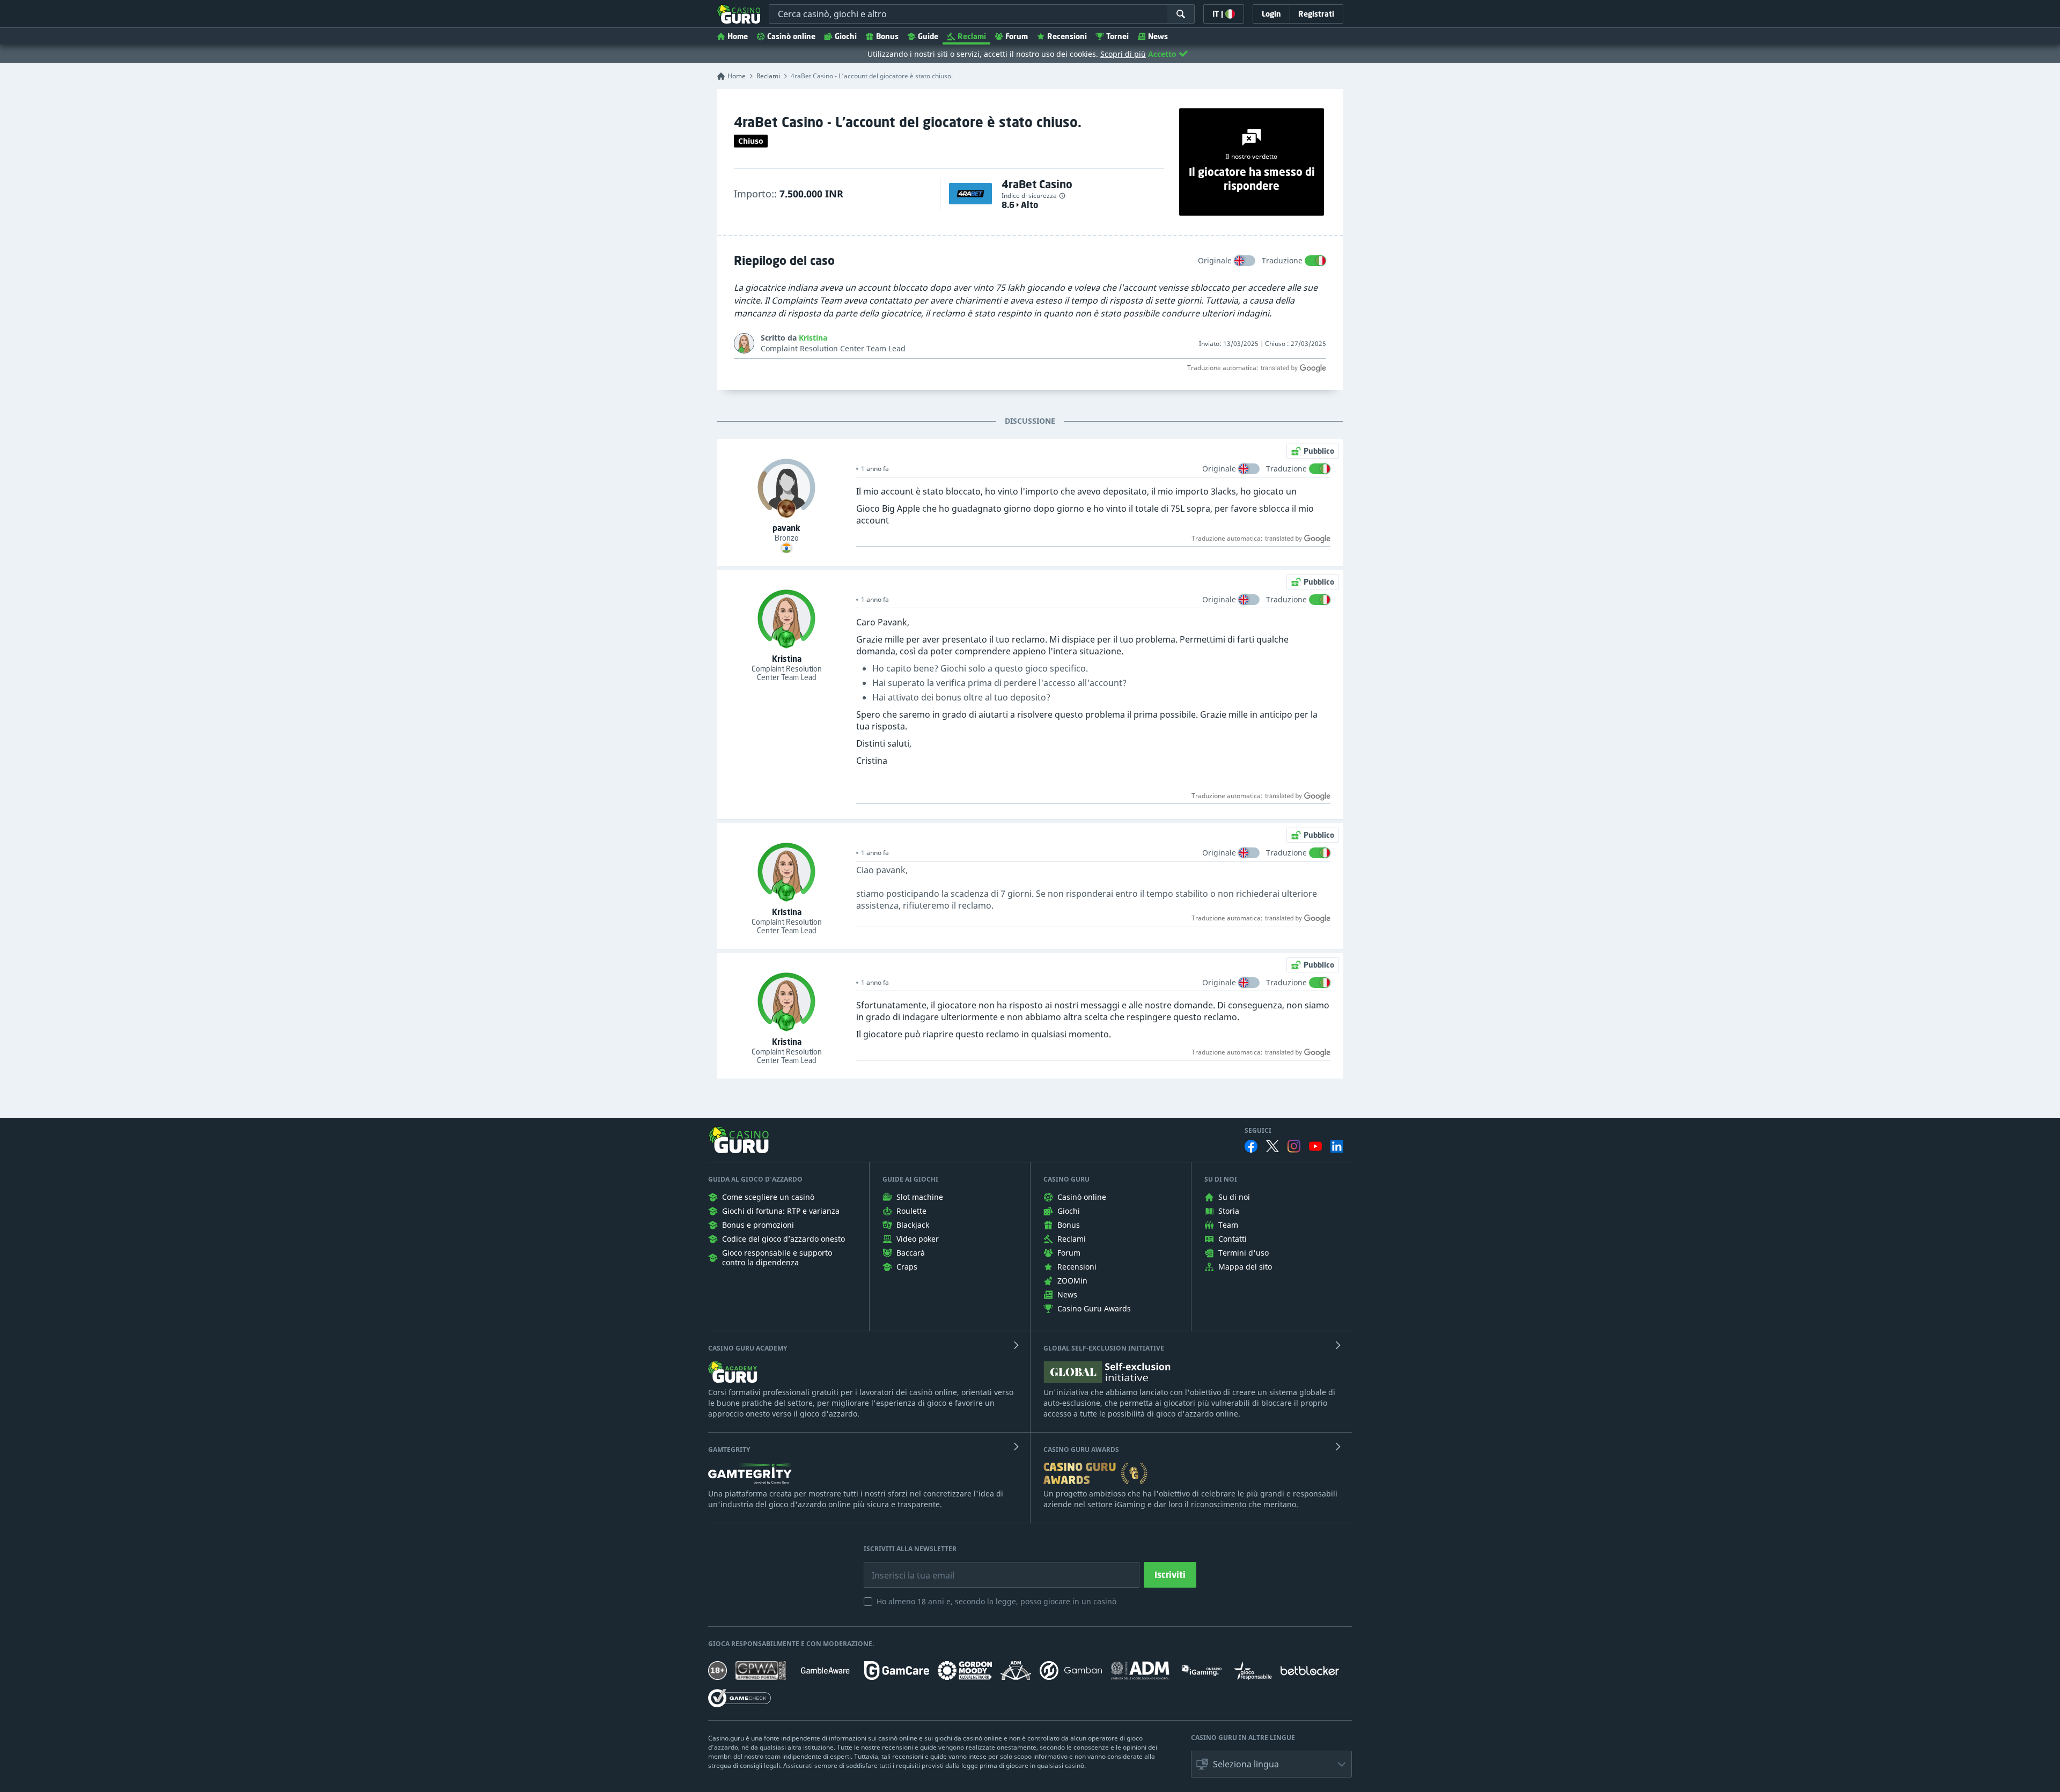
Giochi (846, 36)
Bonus (887, 36)
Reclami (972, 36)
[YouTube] (1315, 1146)
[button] (1271, 1764)
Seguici (1258, 1131)
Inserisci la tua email (906, 1567)
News (1158, 36)
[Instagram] (1294, 1146)
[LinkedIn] (1337, 1146)
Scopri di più (1123, 54)
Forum (1017, 36)
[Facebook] (1251, 1146)
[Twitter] (1272, 1146)
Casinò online (791, 36)
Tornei (1117, 36)
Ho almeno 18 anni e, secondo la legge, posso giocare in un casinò (996, 1601)
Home (738, 36)
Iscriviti (1170, 1575)
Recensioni (1067, 36)
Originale (1215, 260)
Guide (928, 36)
